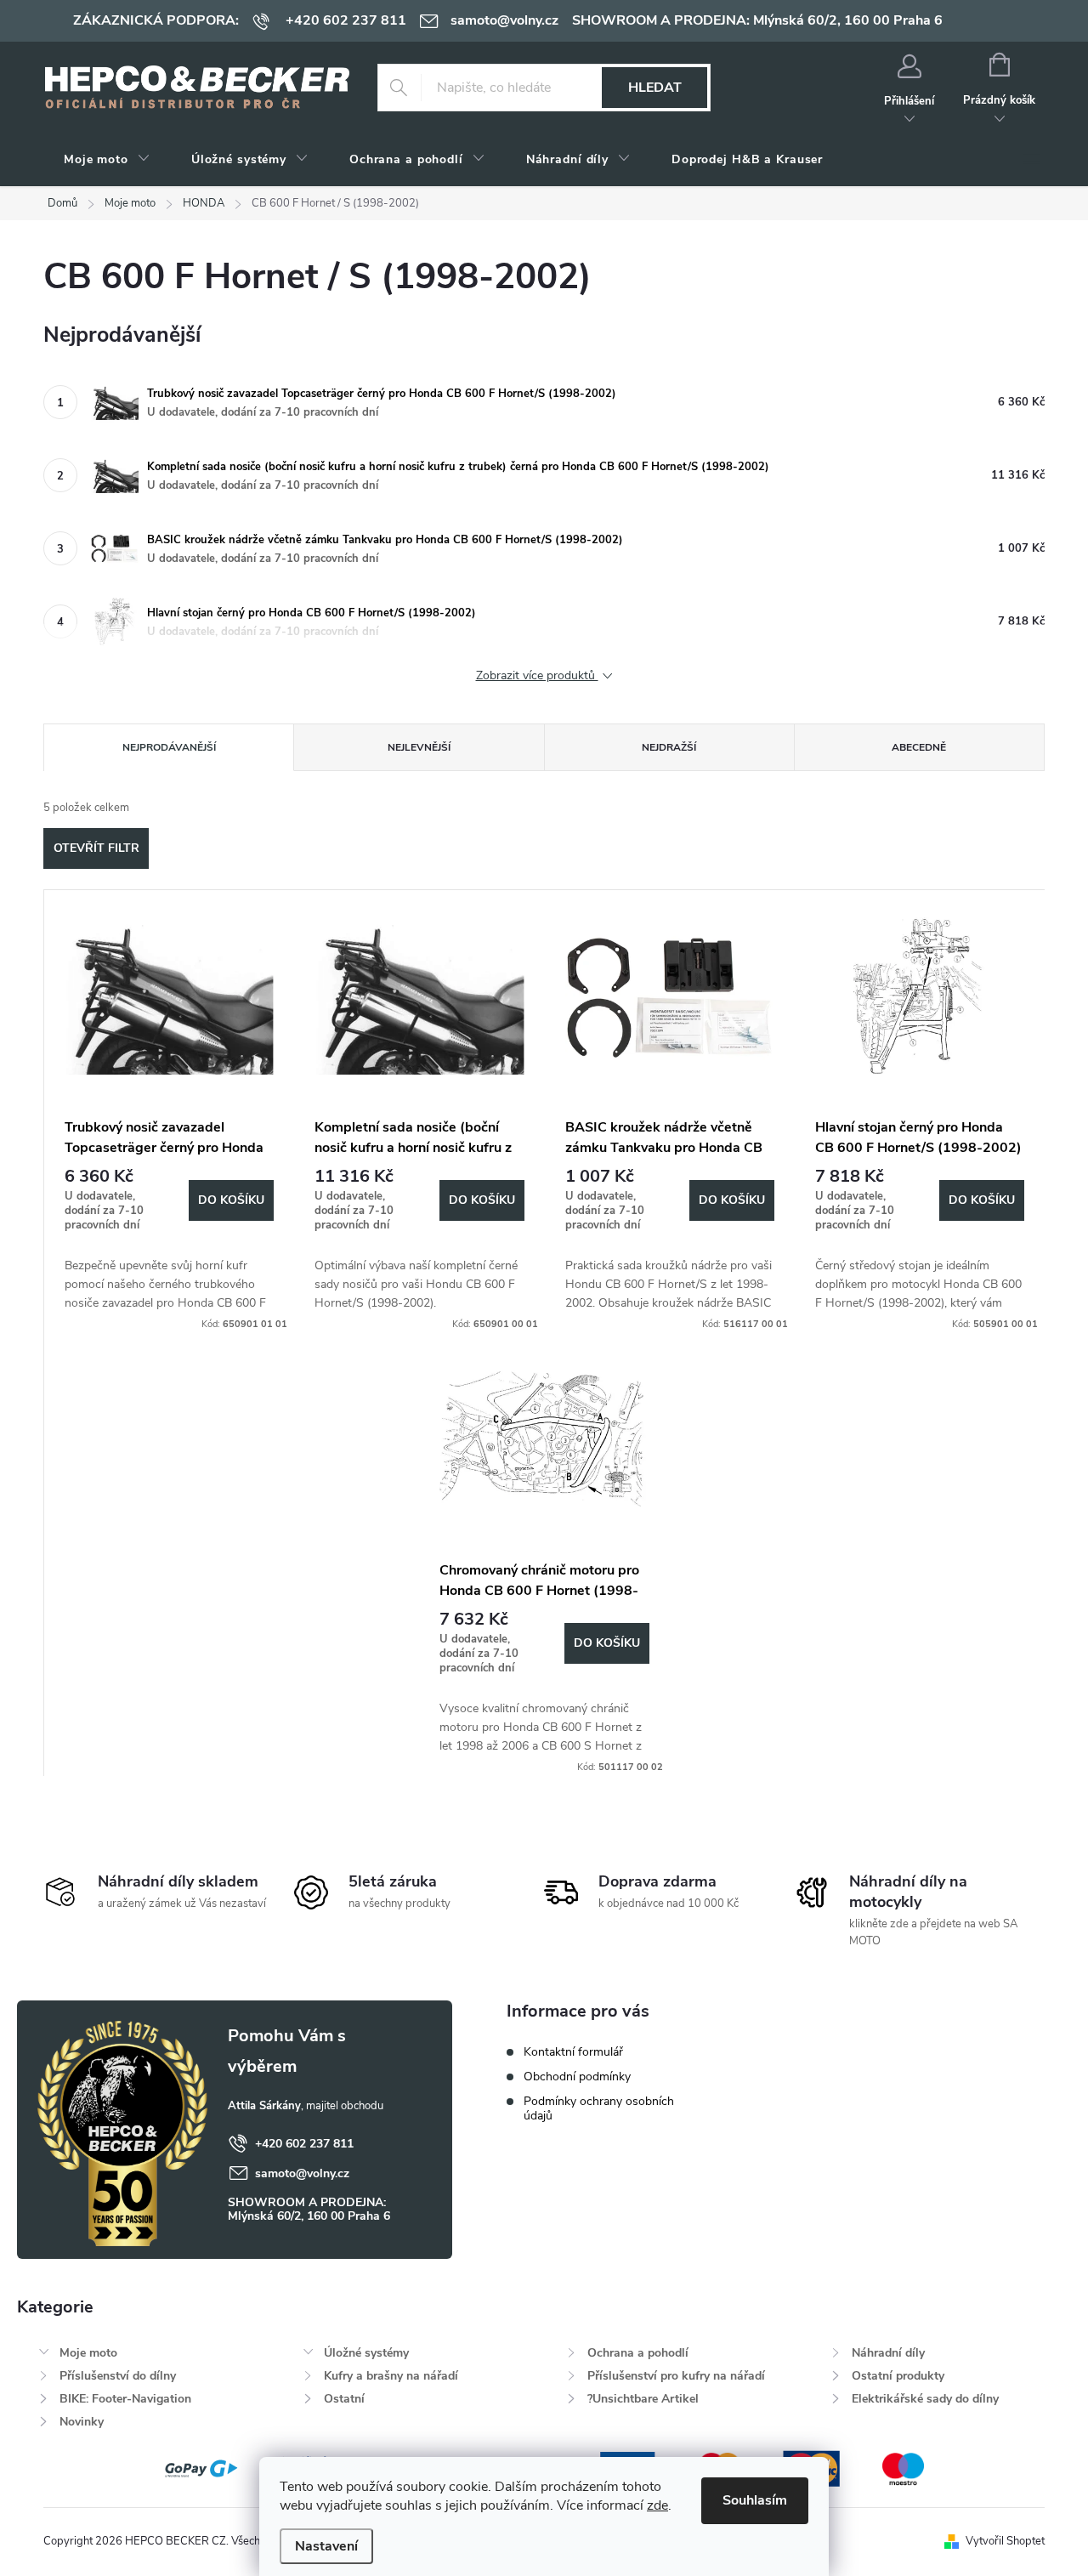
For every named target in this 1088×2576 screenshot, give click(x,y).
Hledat (655, 88)
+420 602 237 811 (304, 2144)
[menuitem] (107, 160)
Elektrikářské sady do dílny (925, 2399)
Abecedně (919, 747)
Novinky (82, 2422)
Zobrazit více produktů (537, 676)
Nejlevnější (419, 747)
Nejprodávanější (169, 747)
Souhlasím (755, 2500)
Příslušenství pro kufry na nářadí (676, 2376)
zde (657, 2505)
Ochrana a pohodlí (638, 2353)
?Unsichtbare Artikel (643, 2399)
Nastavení (326, 2546)
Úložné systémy (366, 2353)
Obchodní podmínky (577, 2077)
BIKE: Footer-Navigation (125, 2399)
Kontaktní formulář (573, 2052)
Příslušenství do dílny (118, 2376)
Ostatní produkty (898, 2376)
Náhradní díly (888, 2353)
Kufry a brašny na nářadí (391, 2376)
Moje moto (88, 2353)
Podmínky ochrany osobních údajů (599, 2108)
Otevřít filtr (96, 848)
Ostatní (344, 2399)
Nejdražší (669, 747)
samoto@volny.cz (302, 2173)
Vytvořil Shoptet (1005, 2541)
